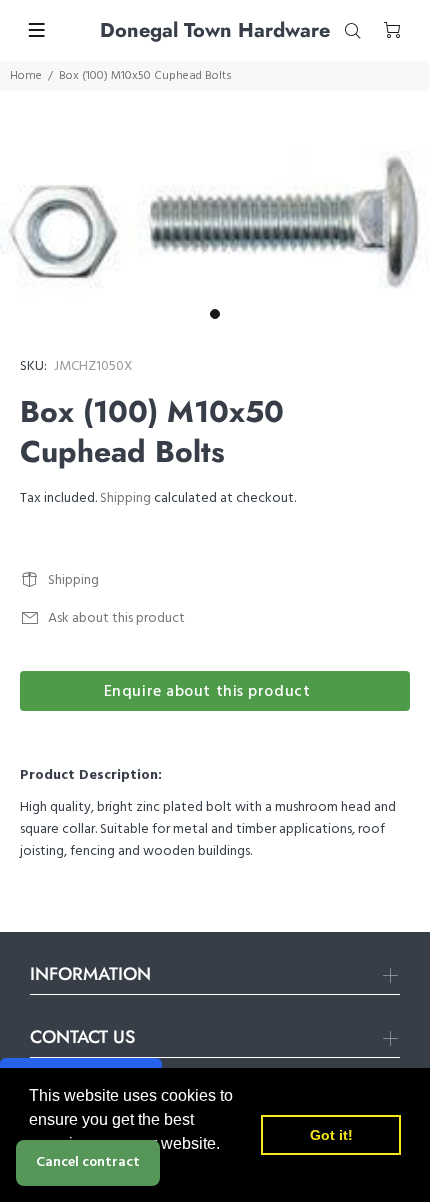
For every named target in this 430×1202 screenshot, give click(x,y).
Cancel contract (88, 1162)
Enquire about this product (207, 692)
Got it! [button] (331, 1135)
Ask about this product (116, 618)
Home (26, 76)
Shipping (125, 498)
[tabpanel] (215, 225)
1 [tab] (215, 314)
